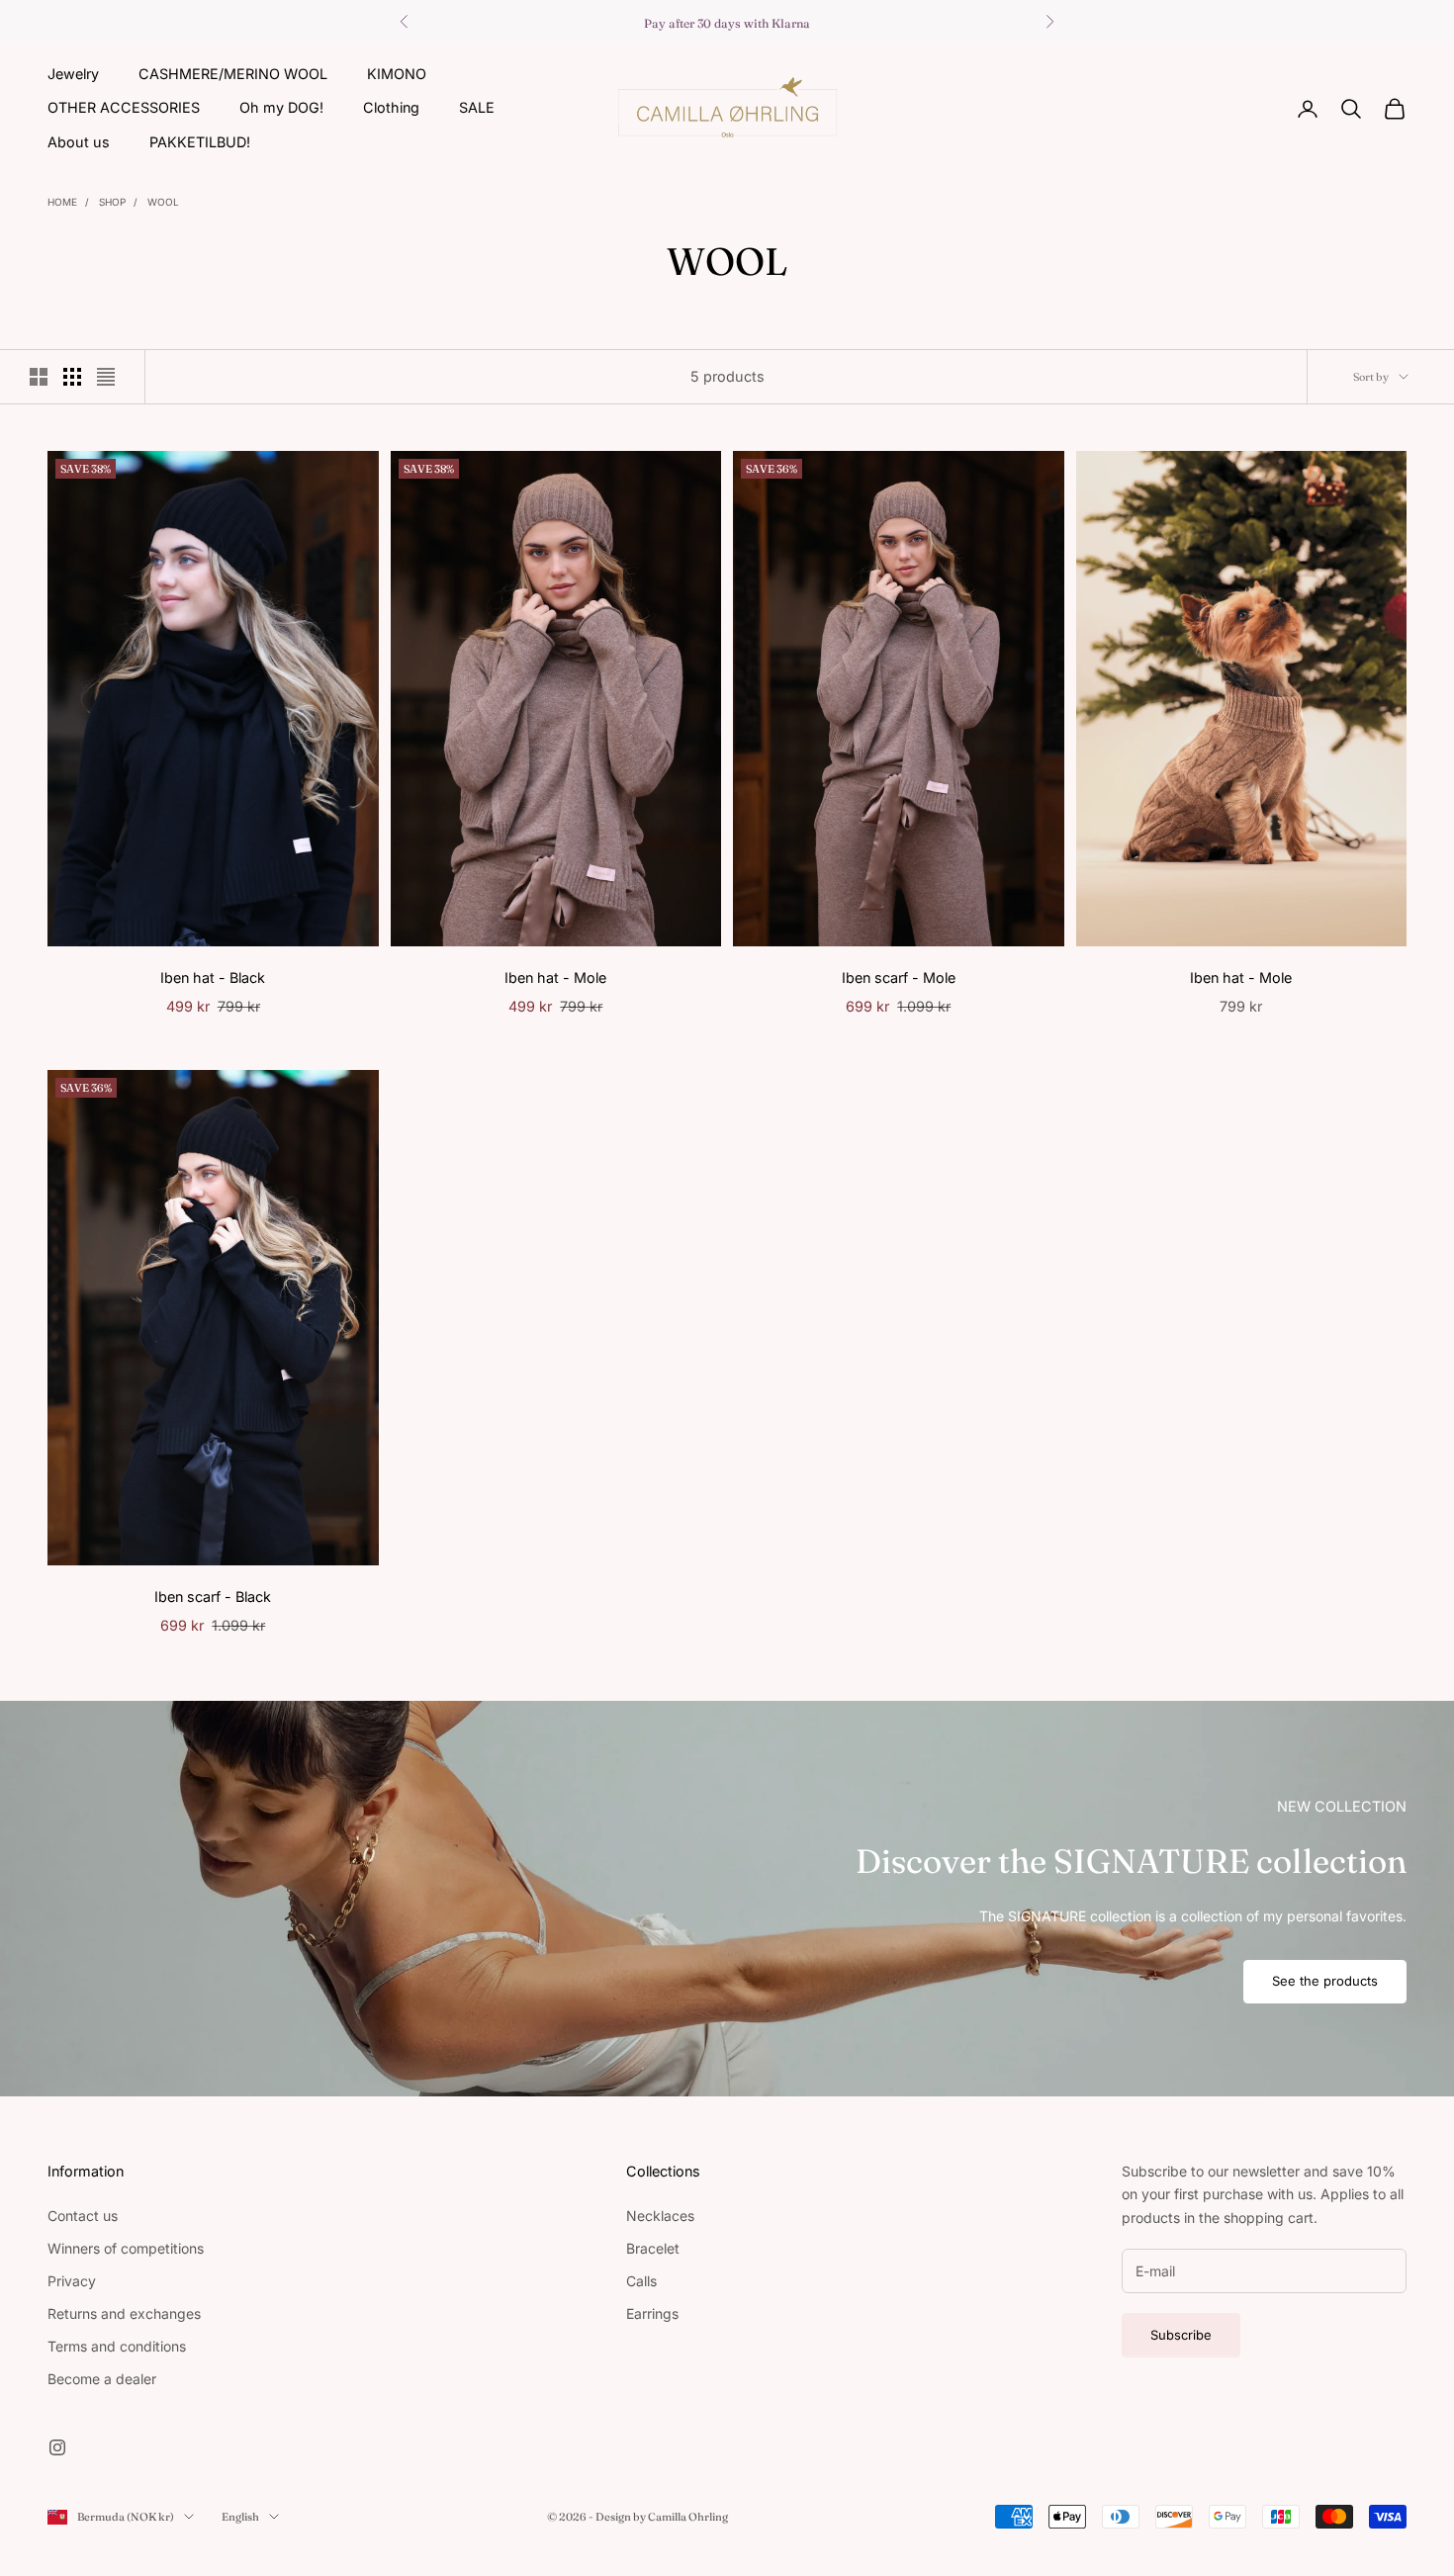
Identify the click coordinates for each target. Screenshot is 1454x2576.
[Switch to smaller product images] (72, 377)
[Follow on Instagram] (57, 2447)
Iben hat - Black (213, 977)
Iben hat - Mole (555, 977)
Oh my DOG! (281, 107)
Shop (112, 202)
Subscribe (1181, 2335)
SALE (477, 107)
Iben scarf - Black (213, 1597)
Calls (641, 2281)
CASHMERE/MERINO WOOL (233, 74)
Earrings (652, 2313)
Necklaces (660, 2216)
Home (62, 202)
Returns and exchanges (124, 2313)
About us (79, 142)
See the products (1325, 1981)
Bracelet (653, 2248)
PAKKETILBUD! (200, 142)
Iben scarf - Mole (899, 977)
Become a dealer (102, 2379)
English (240, 2517)
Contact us (83, 2216)
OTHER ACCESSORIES (124, 107)
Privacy (72, 2281)
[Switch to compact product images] (106, 377)
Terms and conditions (117, 2346)
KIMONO (397, 74)
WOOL (163, 202)
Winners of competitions (126, 2248)
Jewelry (73, 74)
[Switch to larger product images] (39, 377)
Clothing (391, 107)
